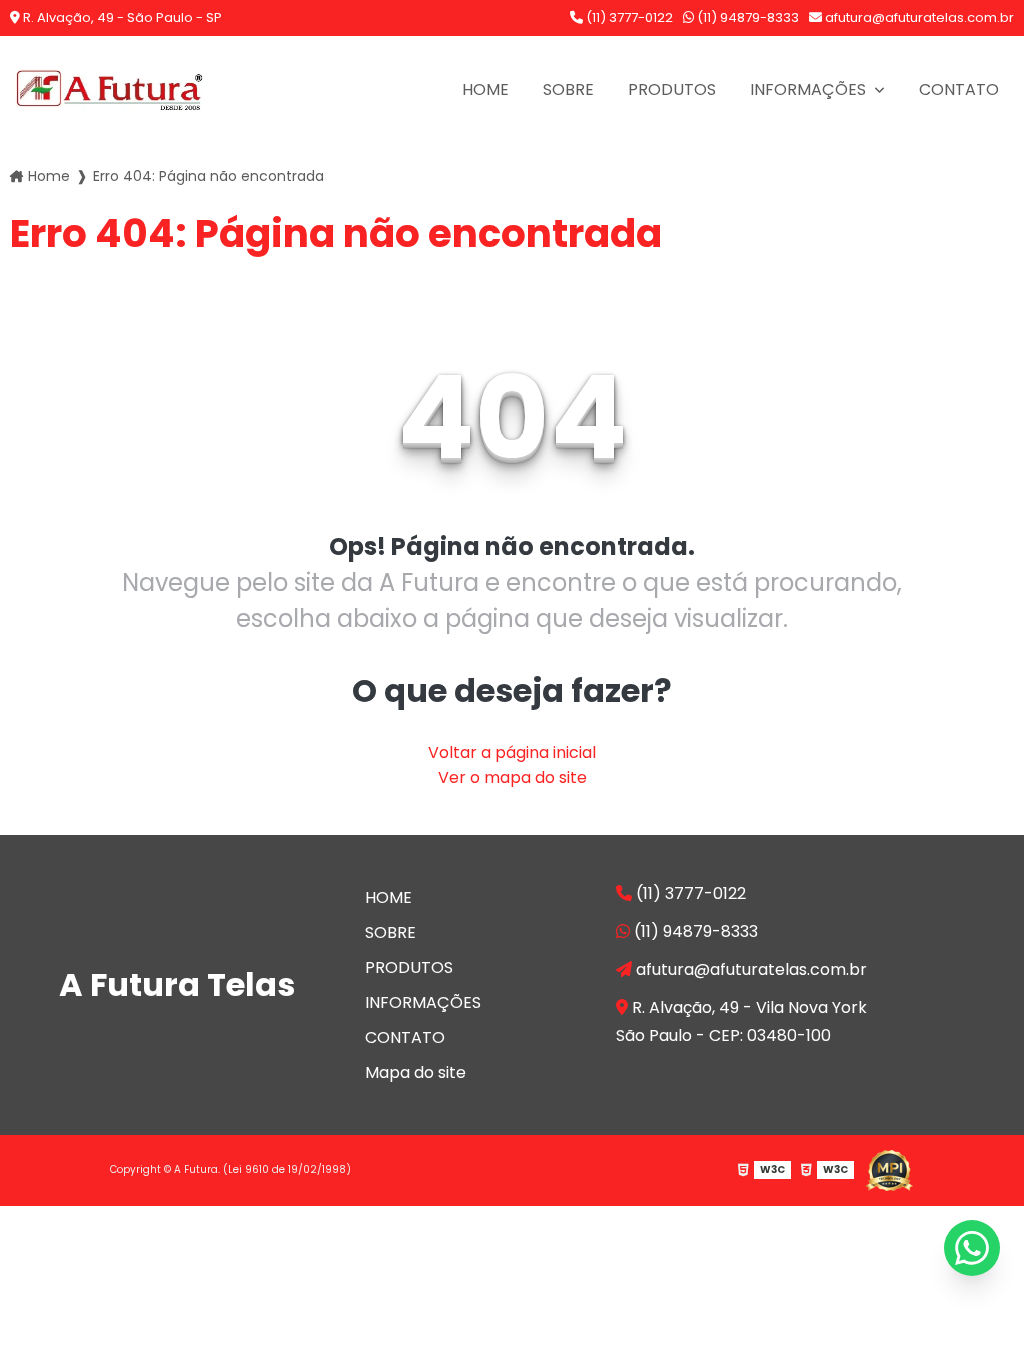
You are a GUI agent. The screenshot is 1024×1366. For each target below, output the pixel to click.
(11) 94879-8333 (746, 17)
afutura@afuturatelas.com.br (918, 17)
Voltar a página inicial (512, 752)
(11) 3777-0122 (628, 17)
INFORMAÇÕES (810, 89)
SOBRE (568, 89)
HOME (485, 89)
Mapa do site (415, 1072)
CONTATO (959, 89)
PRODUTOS (672, 89)
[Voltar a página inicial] (110, 89)
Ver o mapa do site (512, 777)
